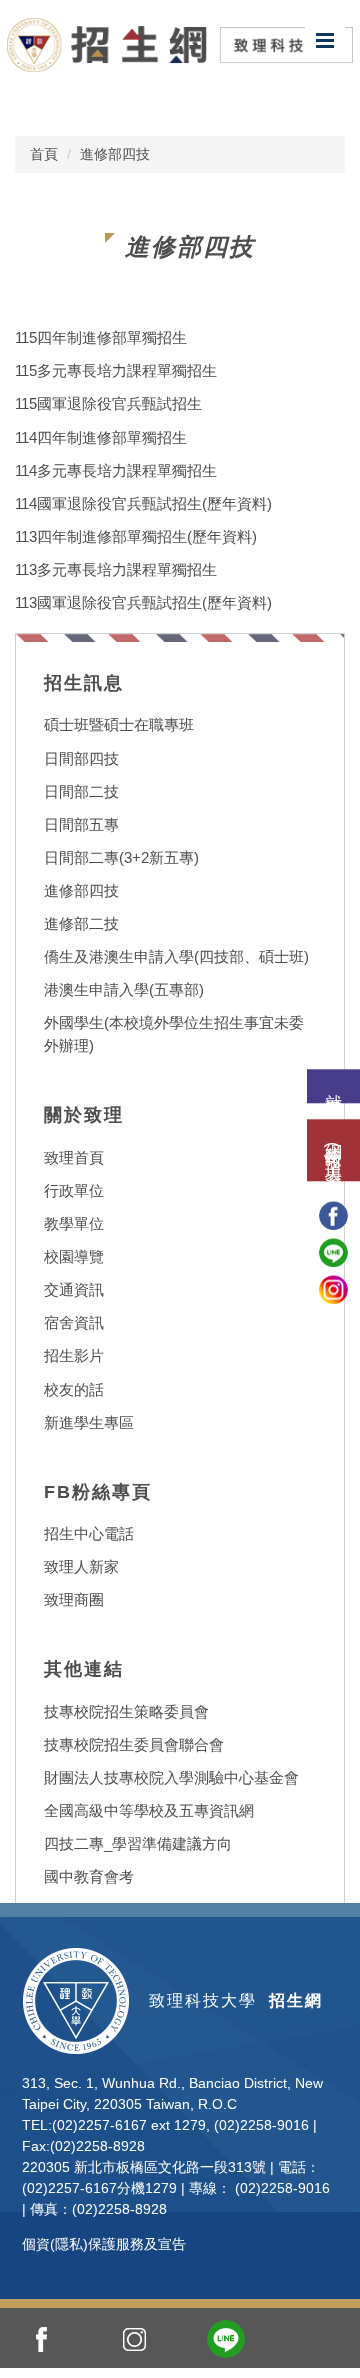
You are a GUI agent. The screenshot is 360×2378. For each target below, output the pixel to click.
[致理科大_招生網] (180, 44)
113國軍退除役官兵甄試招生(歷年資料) (143, 602)
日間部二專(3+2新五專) (121, 857)
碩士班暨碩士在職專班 (119, 724)
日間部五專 (81, 824)
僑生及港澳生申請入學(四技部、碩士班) (176, 956)
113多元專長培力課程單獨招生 (116, 569)
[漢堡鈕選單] (325, 40)
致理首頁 (74, 1157)
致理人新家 (81, 1566)
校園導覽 (74, 1256)
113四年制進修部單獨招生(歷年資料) (136, 536)
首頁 (44, 154)
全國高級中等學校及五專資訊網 (149, 1810)
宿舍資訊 (74, 1322)
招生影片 (74, 1355)
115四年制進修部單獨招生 (101, 337)
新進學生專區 (89, 1422)
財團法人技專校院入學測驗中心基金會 (171, 1777)
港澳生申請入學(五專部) (124, 989)
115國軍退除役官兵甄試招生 (108, 403)
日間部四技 (81, 758)
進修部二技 (81, 923)
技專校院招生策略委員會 (126, 1711)
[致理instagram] (333, 1289)
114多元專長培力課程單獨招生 (116, 470)
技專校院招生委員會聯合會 (134, 1744)
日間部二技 (81, 791)
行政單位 (74, 1190)
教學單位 (74, 1223)
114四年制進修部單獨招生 (101, 437)
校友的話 (74, 1389)
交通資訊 (74, 1289)
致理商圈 (74, 1599)
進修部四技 (115, 154)
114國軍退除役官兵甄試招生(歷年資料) (143, 503)
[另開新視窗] (42, 2339)
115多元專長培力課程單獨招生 (116, 370)
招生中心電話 (89, 1533)
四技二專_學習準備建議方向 (138, 1843)
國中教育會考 (89, 1876)
